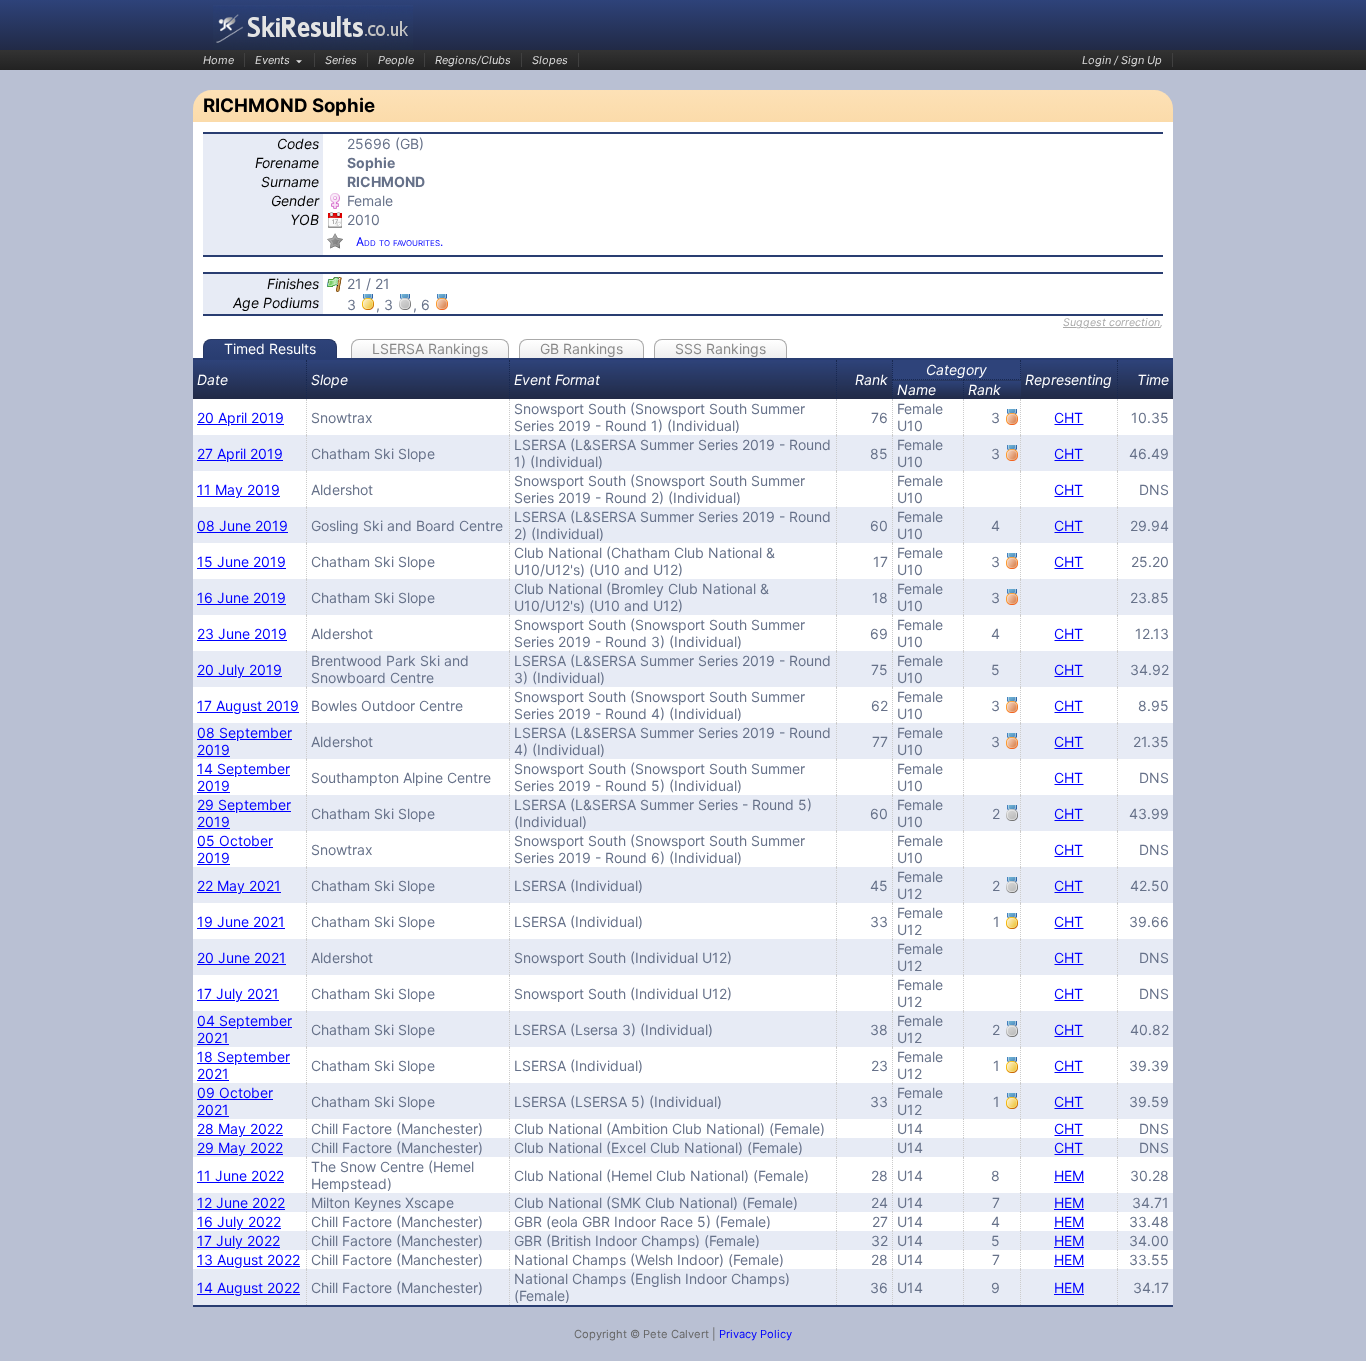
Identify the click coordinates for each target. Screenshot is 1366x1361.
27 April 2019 (240, 453)
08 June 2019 (242, 525)
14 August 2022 (248, 1287)
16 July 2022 (239, 1221)
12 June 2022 (241, 1202)
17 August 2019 (248, 705)
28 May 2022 (240, 1128)
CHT (1068, 417)
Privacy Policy (755, 1334)
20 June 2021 (241, 957)
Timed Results (270, 348)
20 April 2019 (240, 417)
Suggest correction (1111, 322)
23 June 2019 (242, 633)
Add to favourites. (399, 241)
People (396, 60)
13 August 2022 (248, 1259)
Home (218, 60)
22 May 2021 (239, 885)
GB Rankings (581, 348)
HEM (1069, 1175)
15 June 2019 (241, 561)
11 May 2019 (238, 489)
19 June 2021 (241, 921)
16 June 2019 (241, 597)
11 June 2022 (240, 1175)
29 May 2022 (240, 1147)
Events (272, 60)
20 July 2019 (239, 669)
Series (341, 60)
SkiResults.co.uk (313, 27)
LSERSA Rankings (430, 348)
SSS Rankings (720, 348)
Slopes (550, 60)
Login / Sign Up (1122, 60)
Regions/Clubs (473, 60)
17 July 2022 (238, 1240)
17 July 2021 (238, 993)
